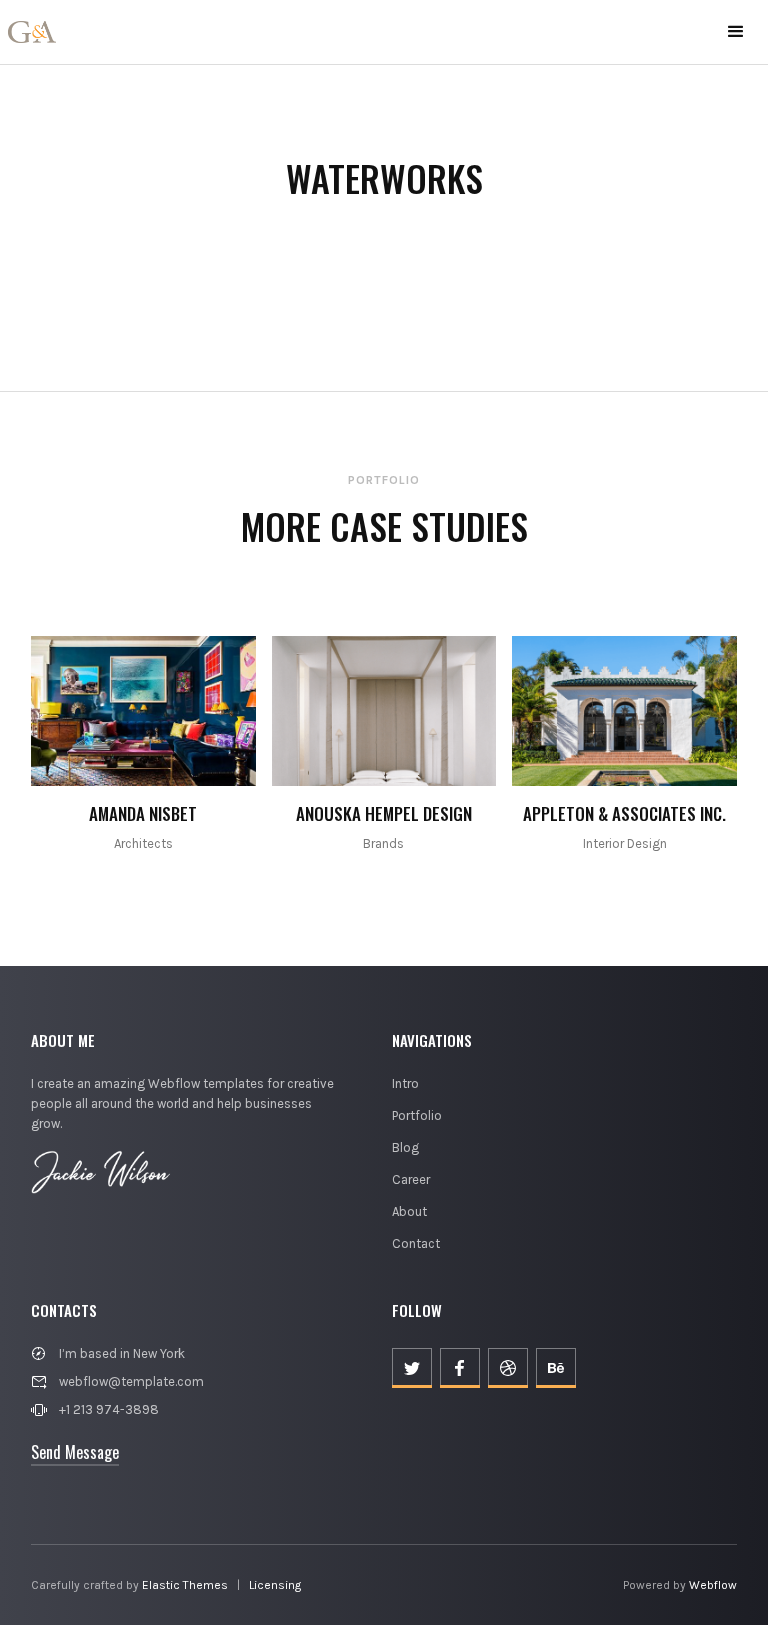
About (409, 1211)
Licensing (275, 1585)
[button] (736, 32)
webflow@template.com (131, 1381)
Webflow (713, 1585)
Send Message (75, 1452)
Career (411, 1179)
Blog (405, 1147)
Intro (405, 1083)
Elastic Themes (185, 1585)
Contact (416, 1243)
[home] (32, 32)
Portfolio (417, 1115)
